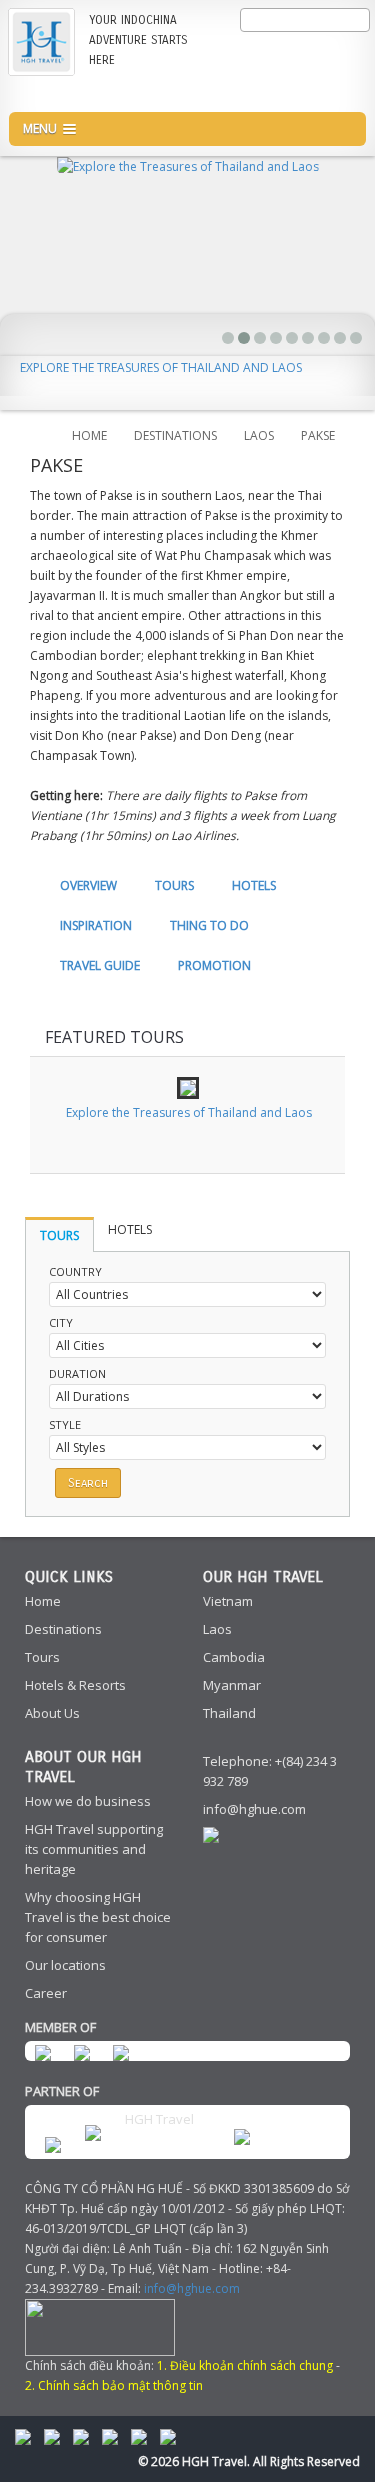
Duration (77, 1373)
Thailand (229, 1713)
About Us (52, 1713)
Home (89, 435)
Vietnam (228, 1601)
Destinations (63, 1629)
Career (46, 1993)
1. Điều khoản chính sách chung (245, 2365)
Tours (42, 1657)
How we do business (88, 1801)
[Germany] (345, 52)
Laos (217, 1629)
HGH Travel (159, 2119)
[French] (312, 52)
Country (75, 1271)
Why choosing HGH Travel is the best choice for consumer (98, 1917)
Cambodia (234, 1657)
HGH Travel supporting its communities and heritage (94, 1849)
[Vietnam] (345, 90)
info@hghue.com (254, 1809)
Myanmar (232, 1685)
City (61, 1322)
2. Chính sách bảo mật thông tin (114, 2385)
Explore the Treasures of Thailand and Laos (161, 367)
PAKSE (318, 435)
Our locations (65, 1965)
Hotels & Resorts (75, 1685)
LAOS (259, 435)
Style (65, 1424)
